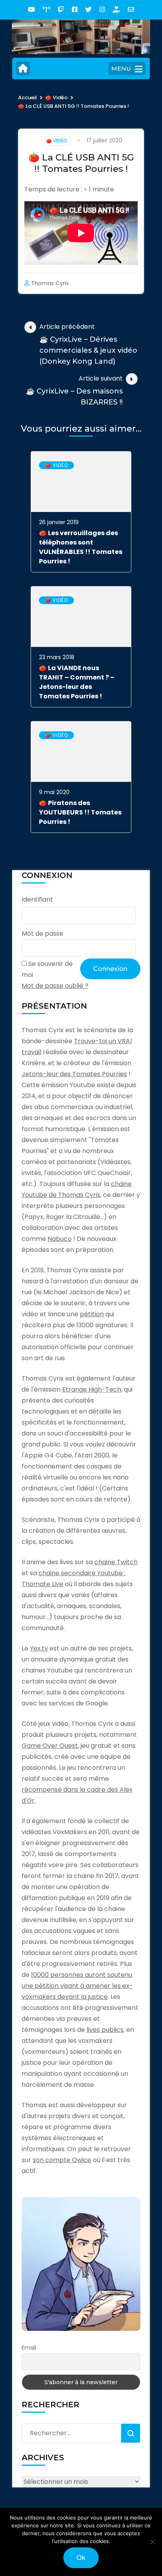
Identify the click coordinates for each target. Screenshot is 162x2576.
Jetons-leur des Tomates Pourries (74, 1074)
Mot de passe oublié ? (55, 986)
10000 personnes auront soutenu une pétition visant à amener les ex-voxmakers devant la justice (77, 1986)
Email (29, 2348)
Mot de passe (42, 934)
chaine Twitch (116, 1562)
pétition (92, 1314)
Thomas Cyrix (50, 283)
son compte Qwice (62, 2160)
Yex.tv (39, 1648)
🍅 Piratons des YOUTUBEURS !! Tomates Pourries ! (80, 812)
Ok (81, 2558)
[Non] (152, 2542)
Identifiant (37, 899)
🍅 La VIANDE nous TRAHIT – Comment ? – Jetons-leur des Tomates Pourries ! (77, 682)
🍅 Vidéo (57, 141)
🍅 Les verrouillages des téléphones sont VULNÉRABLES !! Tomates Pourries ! (81, 547)
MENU (121, 68)
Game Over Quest (50, 1746)
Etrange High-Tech (92, 1389)
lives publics (105, 2030)
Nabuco (60, 1239)
